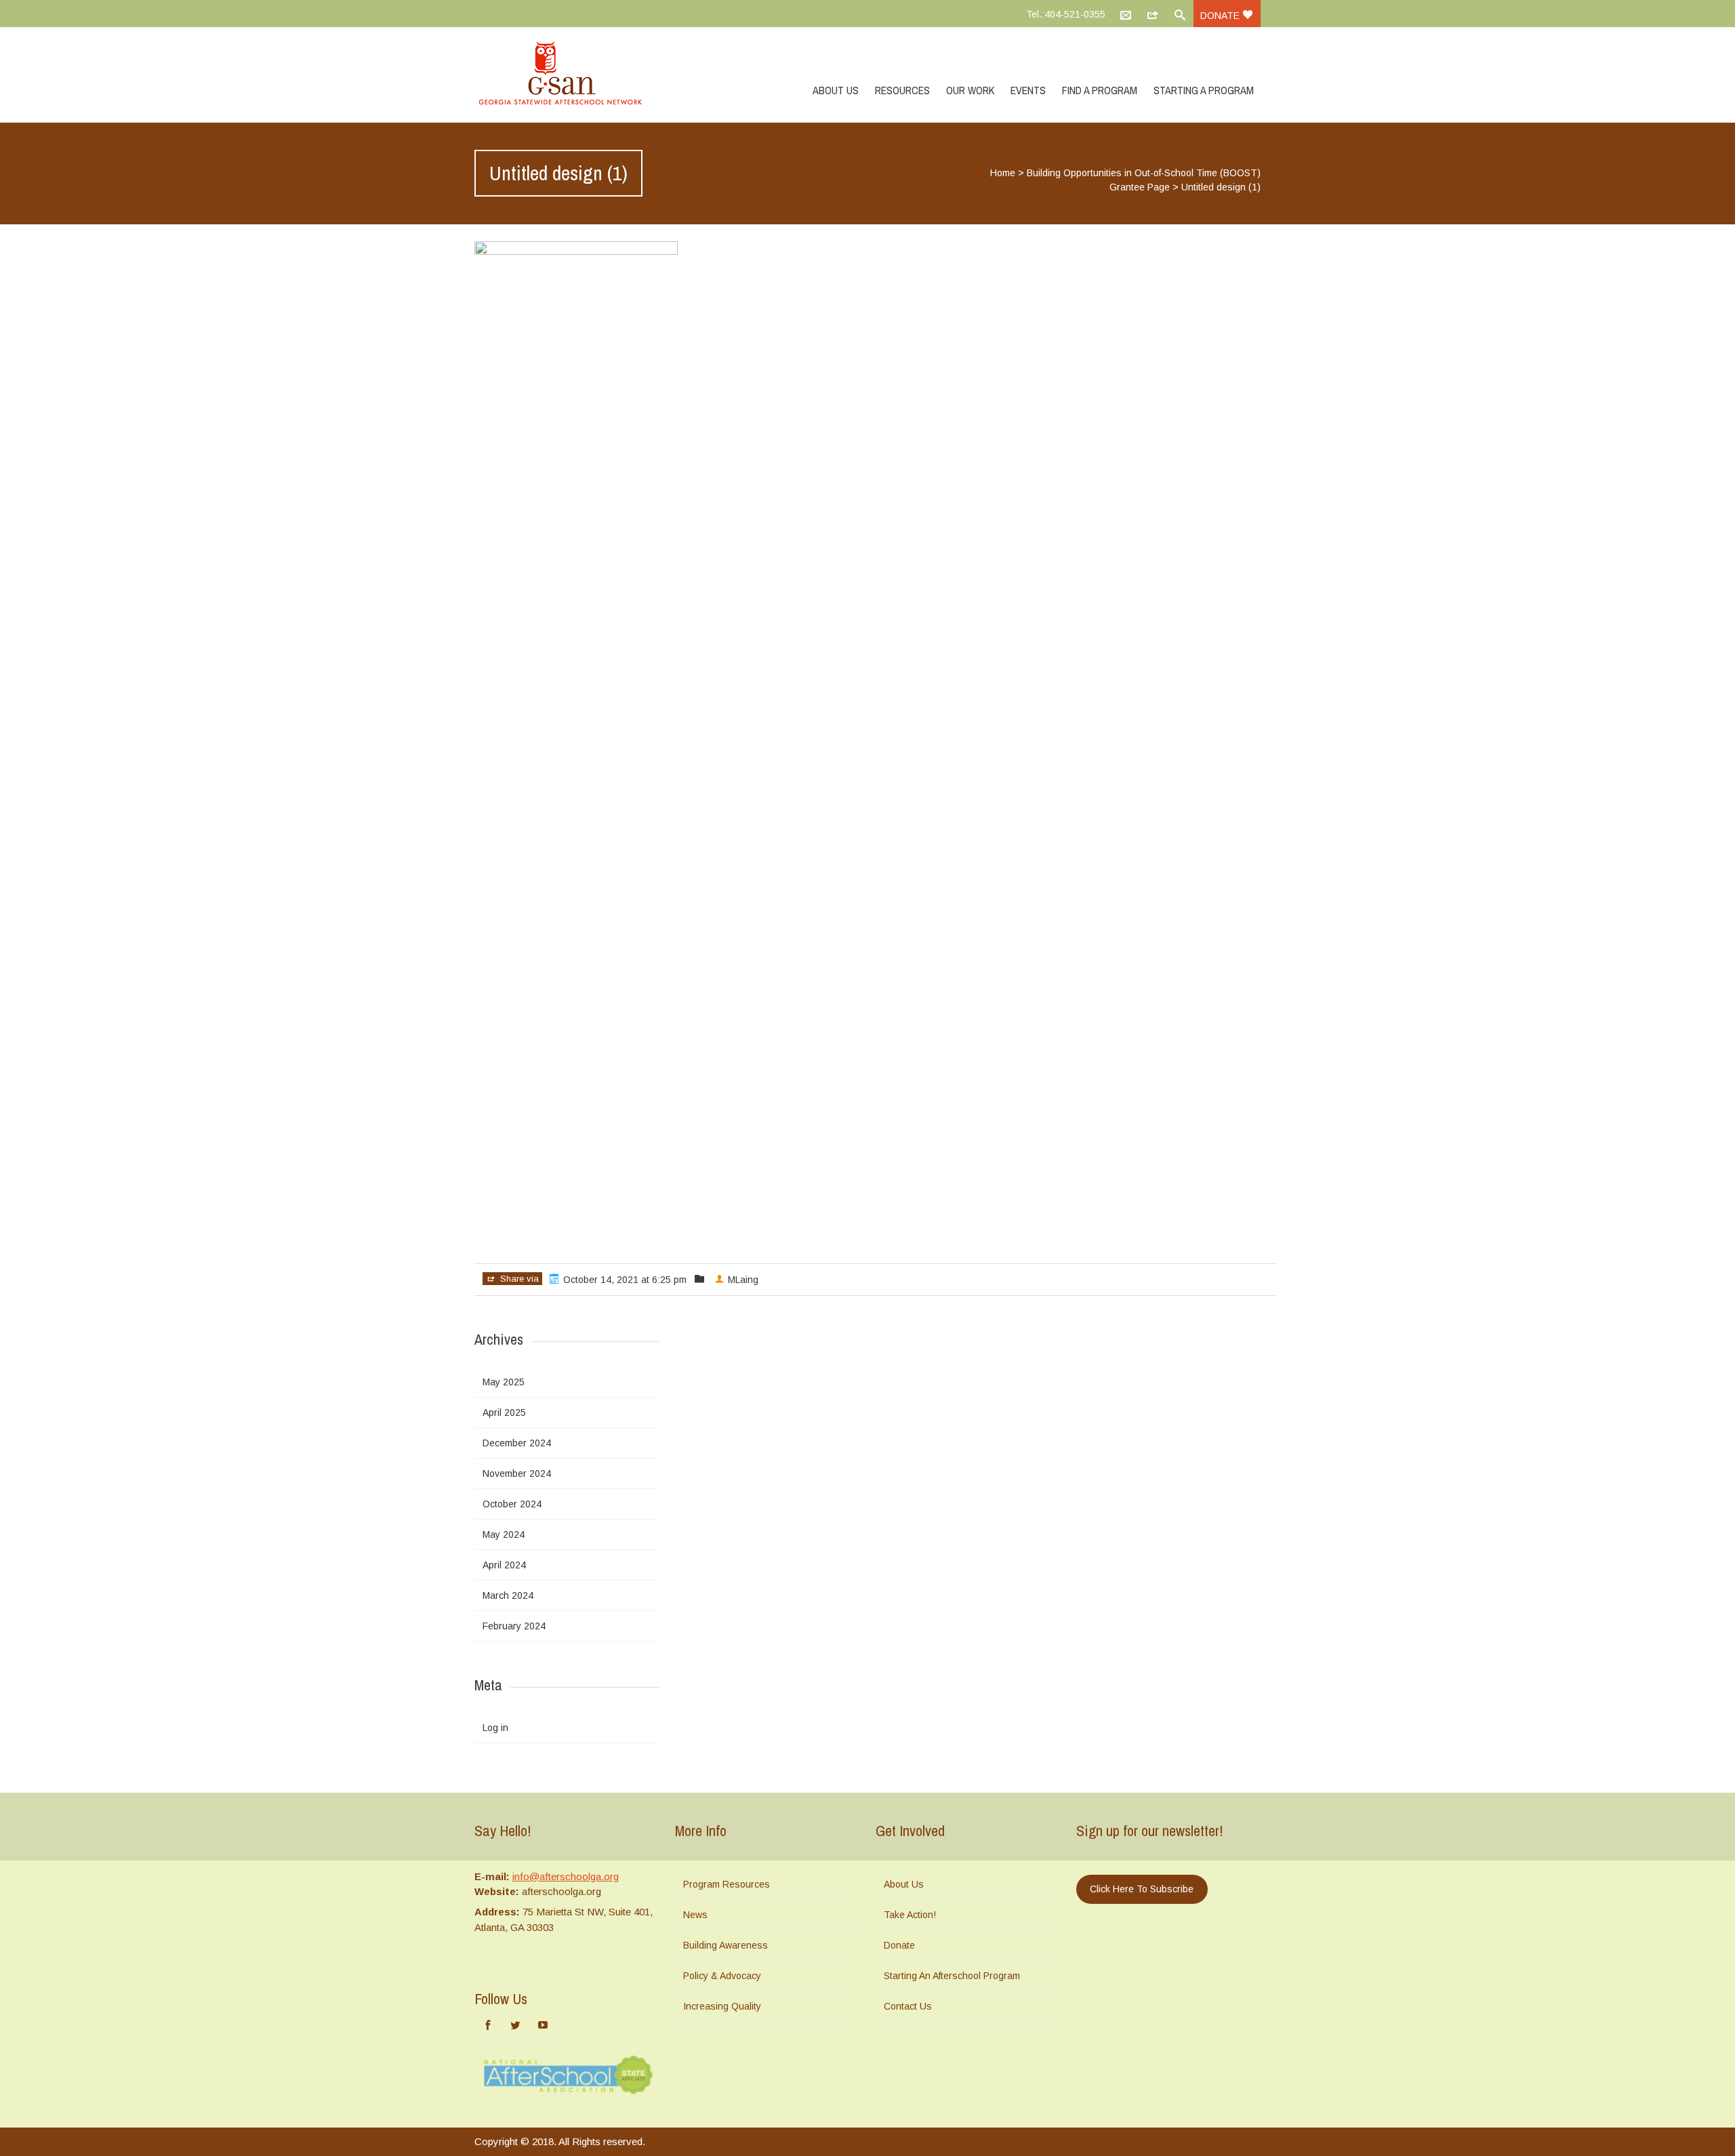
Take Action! (910, 1915)
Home (1003, 173)
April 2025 (504, 1412)
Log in (495, 1728)
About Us (836, 90)
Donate (1221, 16)
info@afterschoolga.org (566, 1876)
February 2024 (514, 1626)
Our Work (970, 90)
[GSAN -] (576, 75)
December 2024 (517, 1443)
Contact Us (908, 2006)
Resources (902, 90)
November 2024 (517, 1473)
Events (1028, 90)
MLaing (743, 1280)
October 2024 (512, 1504)
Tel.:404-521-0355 (1066, 14)
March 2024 (508, 1595)
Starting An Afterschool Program (952, 1976)
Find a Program (1100, 90)
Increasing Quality (722, 2006)
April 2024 (504, 1565)
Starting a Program (1204, 90)
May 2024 (504, 1534)
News (695, 1915)
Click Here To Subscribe (1142, 1889)
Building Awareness (726, 1945)
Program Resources (727, 1884)
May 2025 (504, 1382)
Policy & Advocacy (722, 1976)
